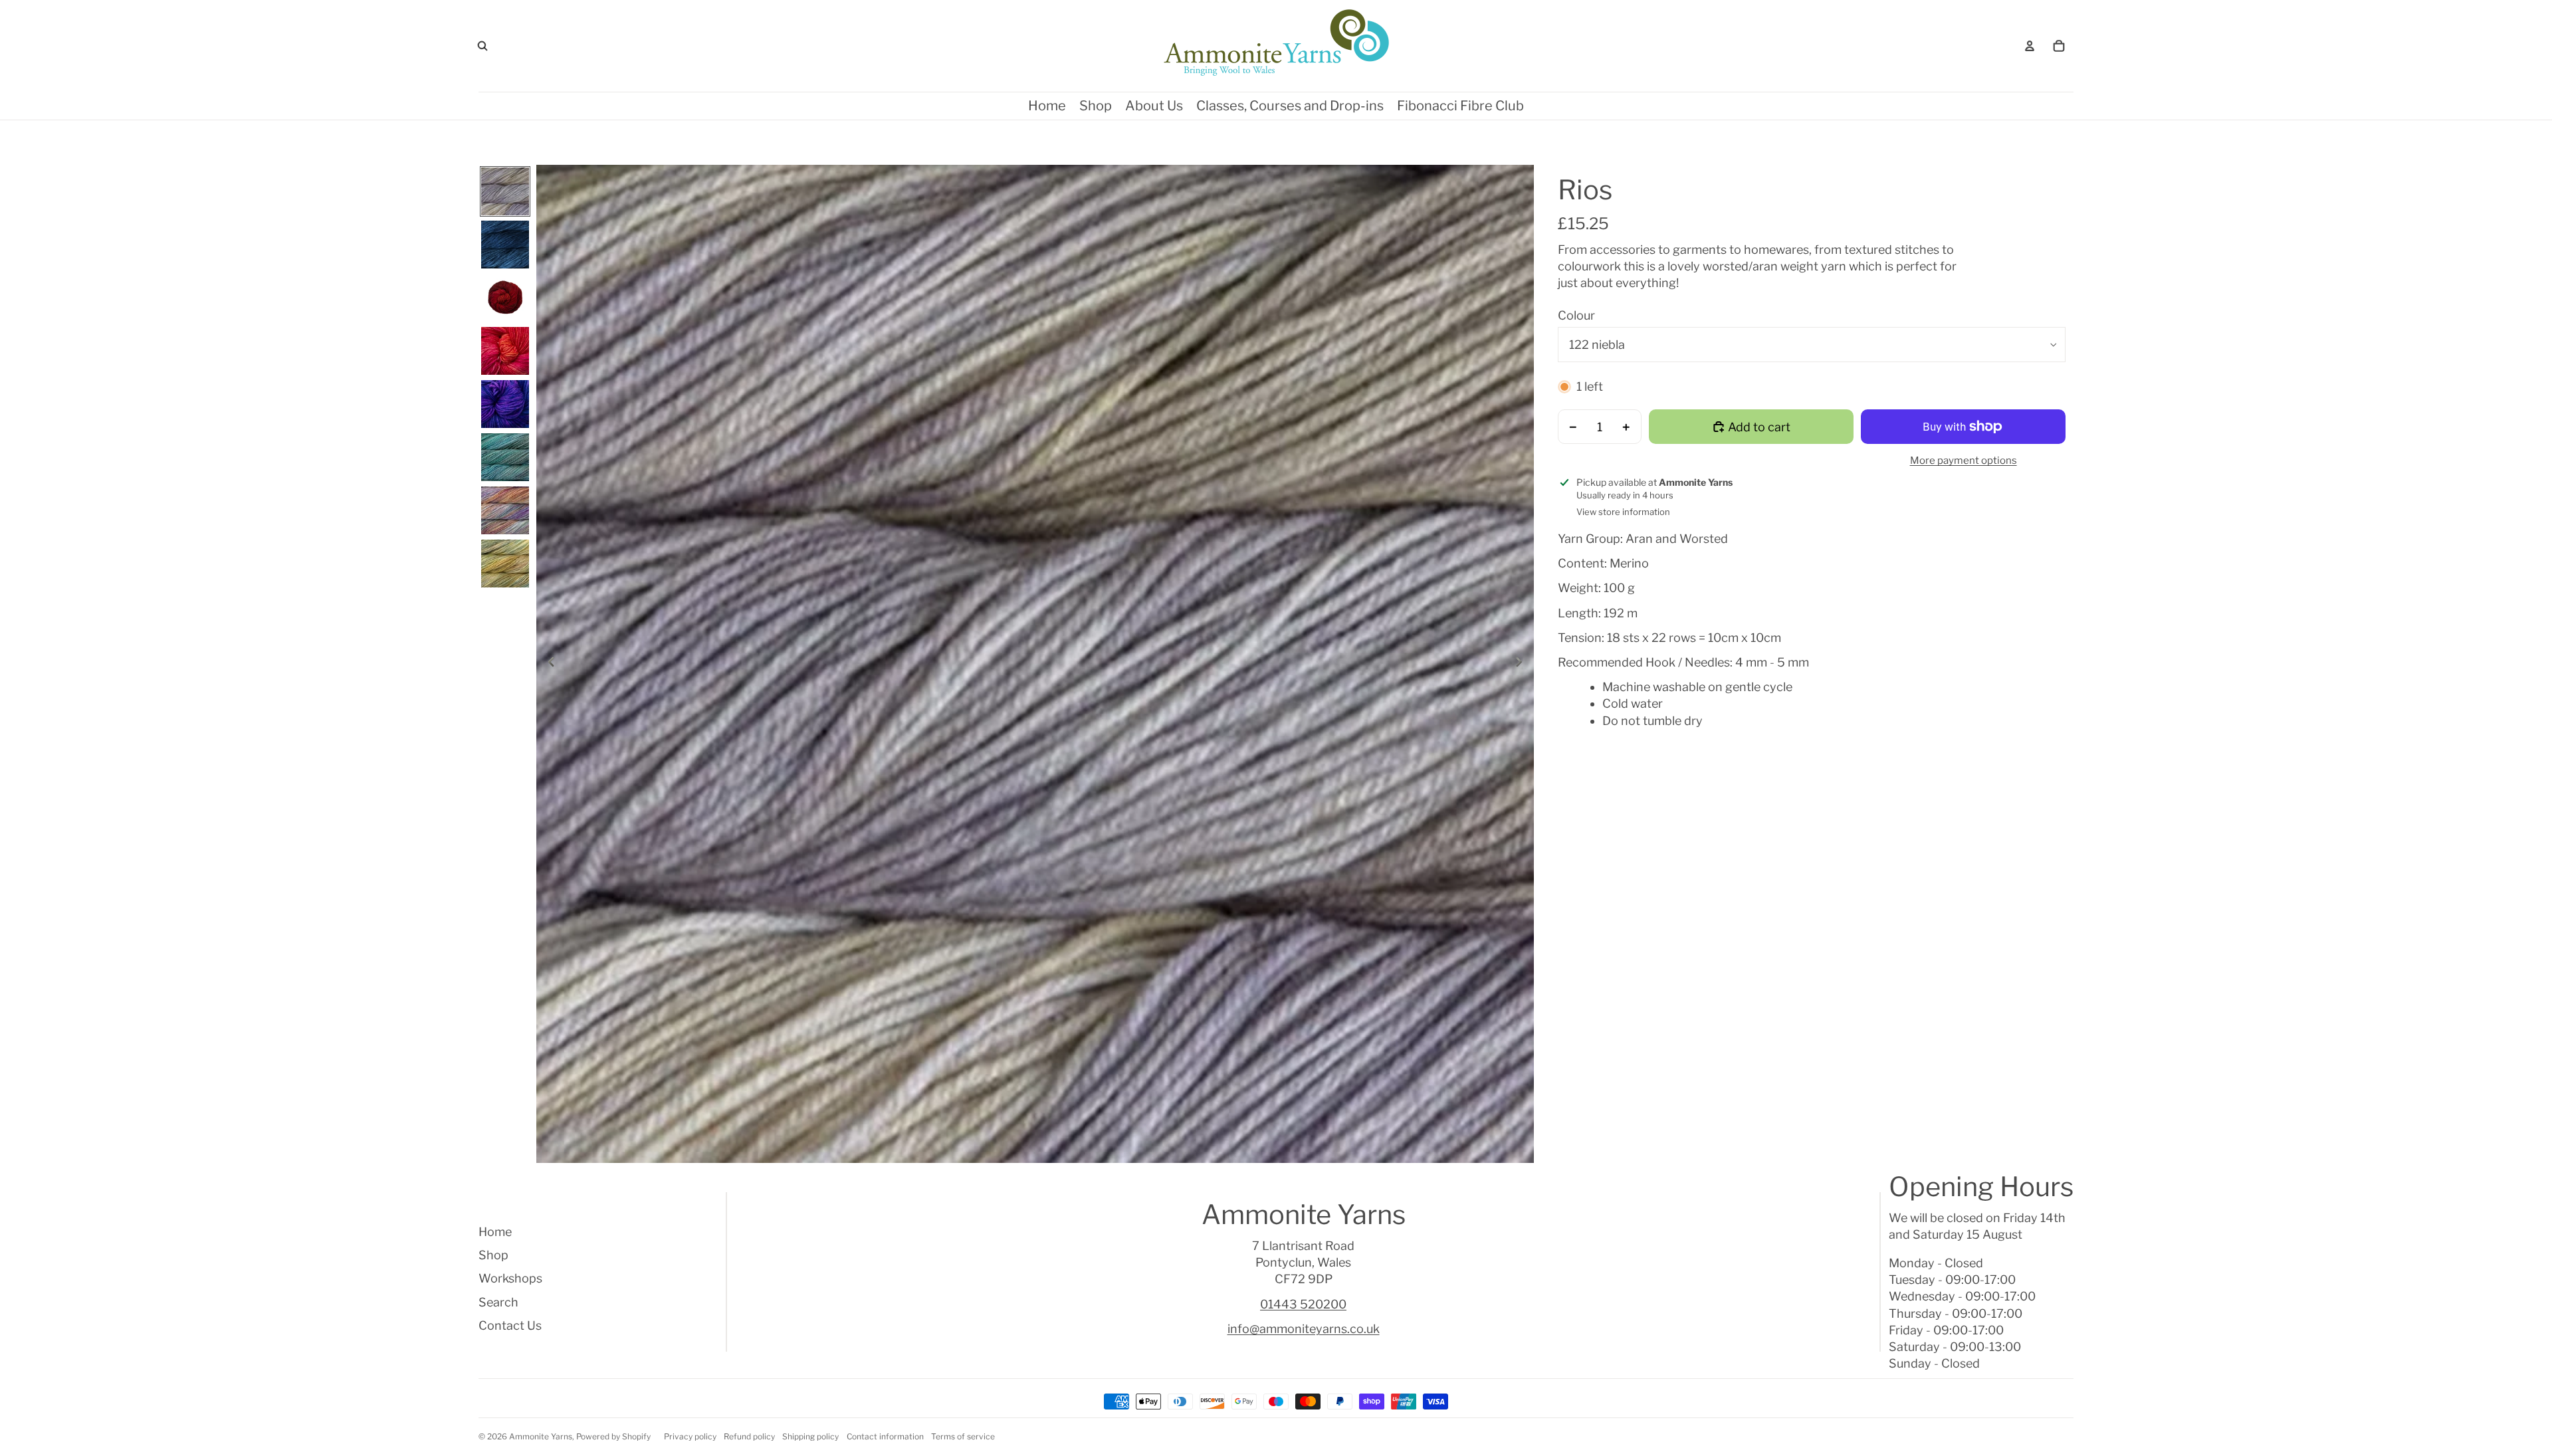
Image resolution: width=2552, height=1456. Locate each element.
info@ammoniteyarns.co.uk (1304, 1329)
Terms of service (963, 1436)
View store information (1623, 512)
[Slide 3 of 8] (505, 298)
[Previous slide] (547, 664)
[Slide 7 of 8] (505, 510)
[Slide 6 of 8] (505, 457)
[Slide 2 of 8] (505, 245)
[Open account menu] (2030, 46)
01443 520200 (1303, 1304)
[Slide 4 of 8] (505, 351)
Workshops (510, 1278)
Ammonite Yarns (541, 1436)
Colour (1576, 315)
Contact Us (510, 1325)
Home (495, 1232)
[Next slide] (1523, 664)
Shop (493, 1255)
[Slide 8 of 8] (505, 564)
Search (498, 1302)
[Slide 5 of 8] (505, 404)
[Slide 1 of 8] (505, 191)
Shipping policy (810, 1436)
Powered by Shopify (613, 1436)
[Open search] (482, 46)
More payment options (1964, 461)
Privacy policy (690, 1436)
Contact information (885, 1436)
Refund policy (749, 1436)
